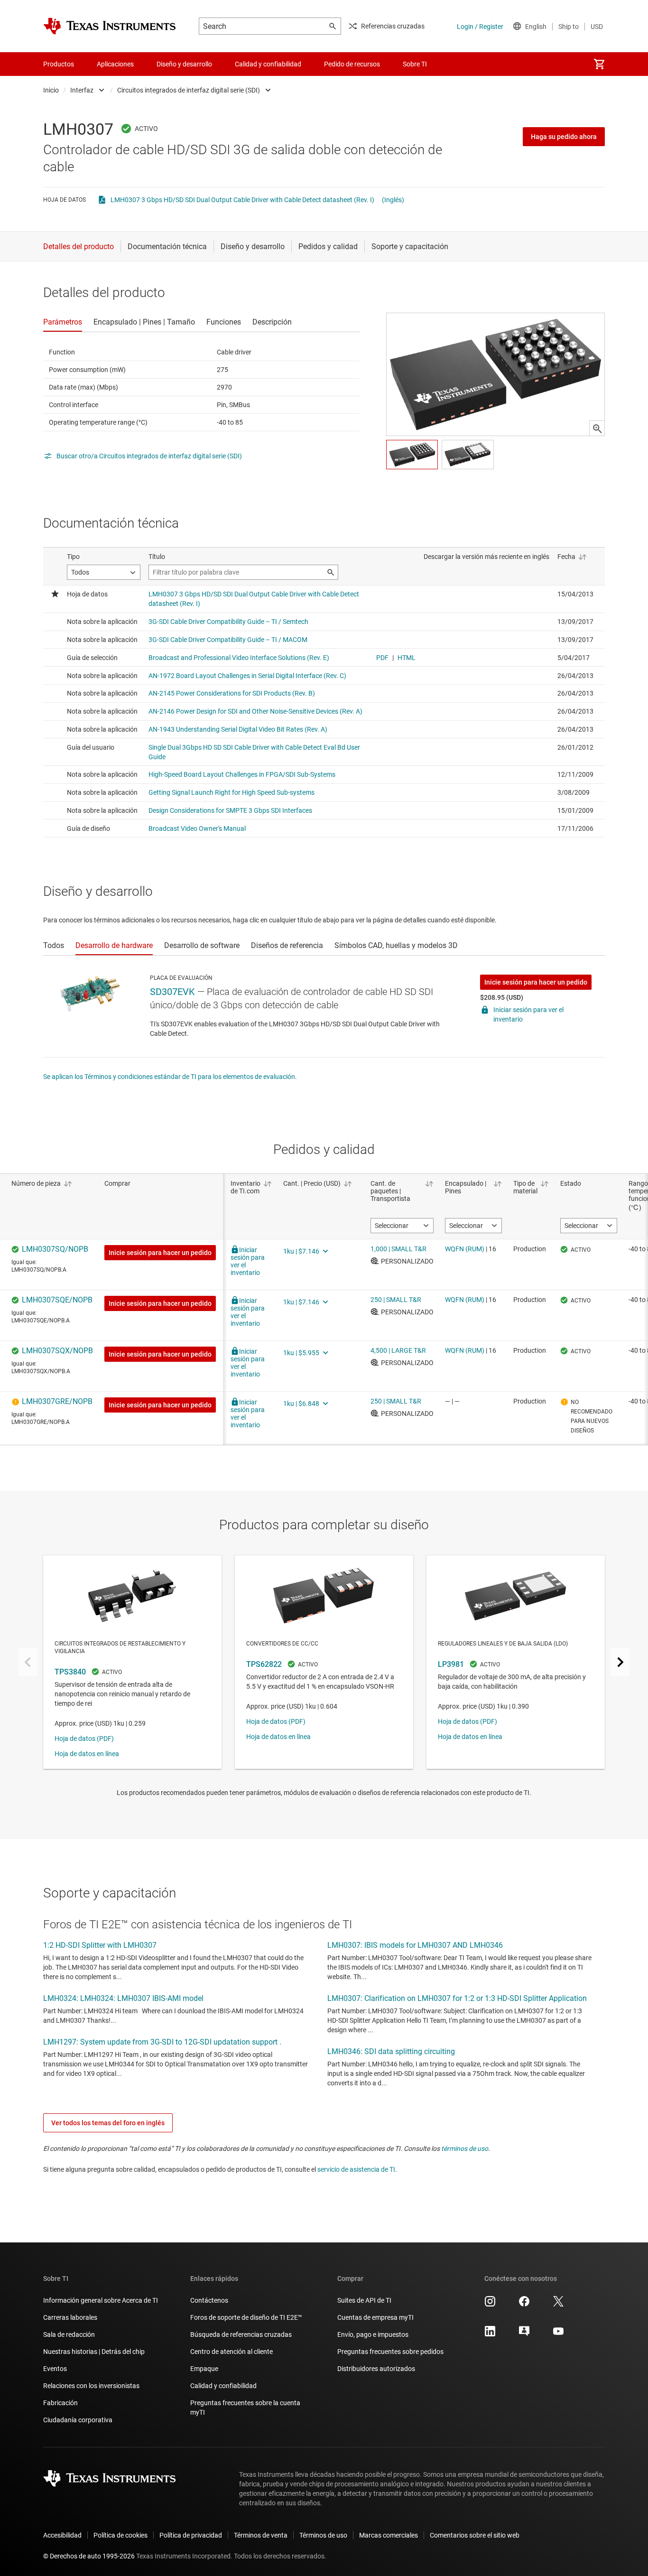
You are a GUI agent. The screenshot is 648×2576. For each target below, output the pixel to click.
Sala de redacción (69, 2334)
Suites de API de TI (364, 2300)
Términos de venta (261, 2535)
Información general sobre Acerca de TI (101, 2300)
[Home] (110, 26)
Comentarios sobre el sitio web (475, 2535)
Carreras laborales (70, 2317)
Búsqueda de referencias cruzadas (241, 2334)
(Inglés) (393, 200)
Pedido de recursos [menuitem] (352, 64)
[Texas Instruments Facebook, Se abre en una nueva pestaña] (524, 2305)
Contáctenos (209, 2300)
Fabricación (60, 2403)
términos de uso (465, 2148)
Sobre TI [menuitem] (415, 64)
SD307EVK (172, 992)
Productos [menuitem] (59, 64)
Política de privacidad (191, 2535)
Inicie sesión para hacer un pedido (536, 982)
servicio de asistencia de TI (356, 2169)
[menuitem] (599, 64)
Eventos (55, 2369)
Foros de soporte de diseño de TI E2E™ (246, 2317)
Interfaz (82, 90)
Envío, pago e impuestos (373, 2334)
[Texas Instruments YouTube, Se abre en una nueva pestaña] (558, 2334)
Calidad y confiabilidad (223, 2386)
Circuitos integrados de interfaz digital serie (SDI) (189, 90)
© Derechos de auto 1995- (89, 2556)
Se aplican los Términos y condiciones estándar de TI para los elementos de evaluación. (170, 1077)
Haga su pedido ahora (564, 137)
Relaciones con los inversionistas (91, 2386)
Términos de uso (323, 2535)
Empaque (204, 2369)
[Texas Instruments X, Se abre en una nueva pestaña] (558, 2305)
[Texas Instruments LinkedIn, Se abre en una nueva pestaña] (490, 2334)
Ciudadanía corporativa (78, 2420)
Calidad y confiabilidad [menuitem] (268, 64)
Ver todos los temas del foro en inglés (108, 2123)
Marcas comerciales (389, 2535)
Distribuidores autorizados (376, 2369)
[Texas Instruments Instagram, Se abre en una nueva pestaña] (490, 2305)
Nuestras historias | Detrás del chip (94, 2352)
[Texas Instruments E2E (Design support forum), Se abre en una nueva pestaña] (524, 2334)
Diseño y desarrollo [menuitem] (184, 64)
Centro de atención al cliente (231, 2352)
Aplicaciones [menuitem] (115, 64)
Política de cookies (120, 2535)
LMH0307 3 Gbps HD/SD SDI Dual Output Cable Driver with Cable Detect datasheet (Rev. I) (242, 200)
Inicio (51, 90)
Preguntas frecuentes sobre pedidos (390, 2352)
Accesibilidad (62, 2535)
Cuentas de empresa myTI (375, 2317)
